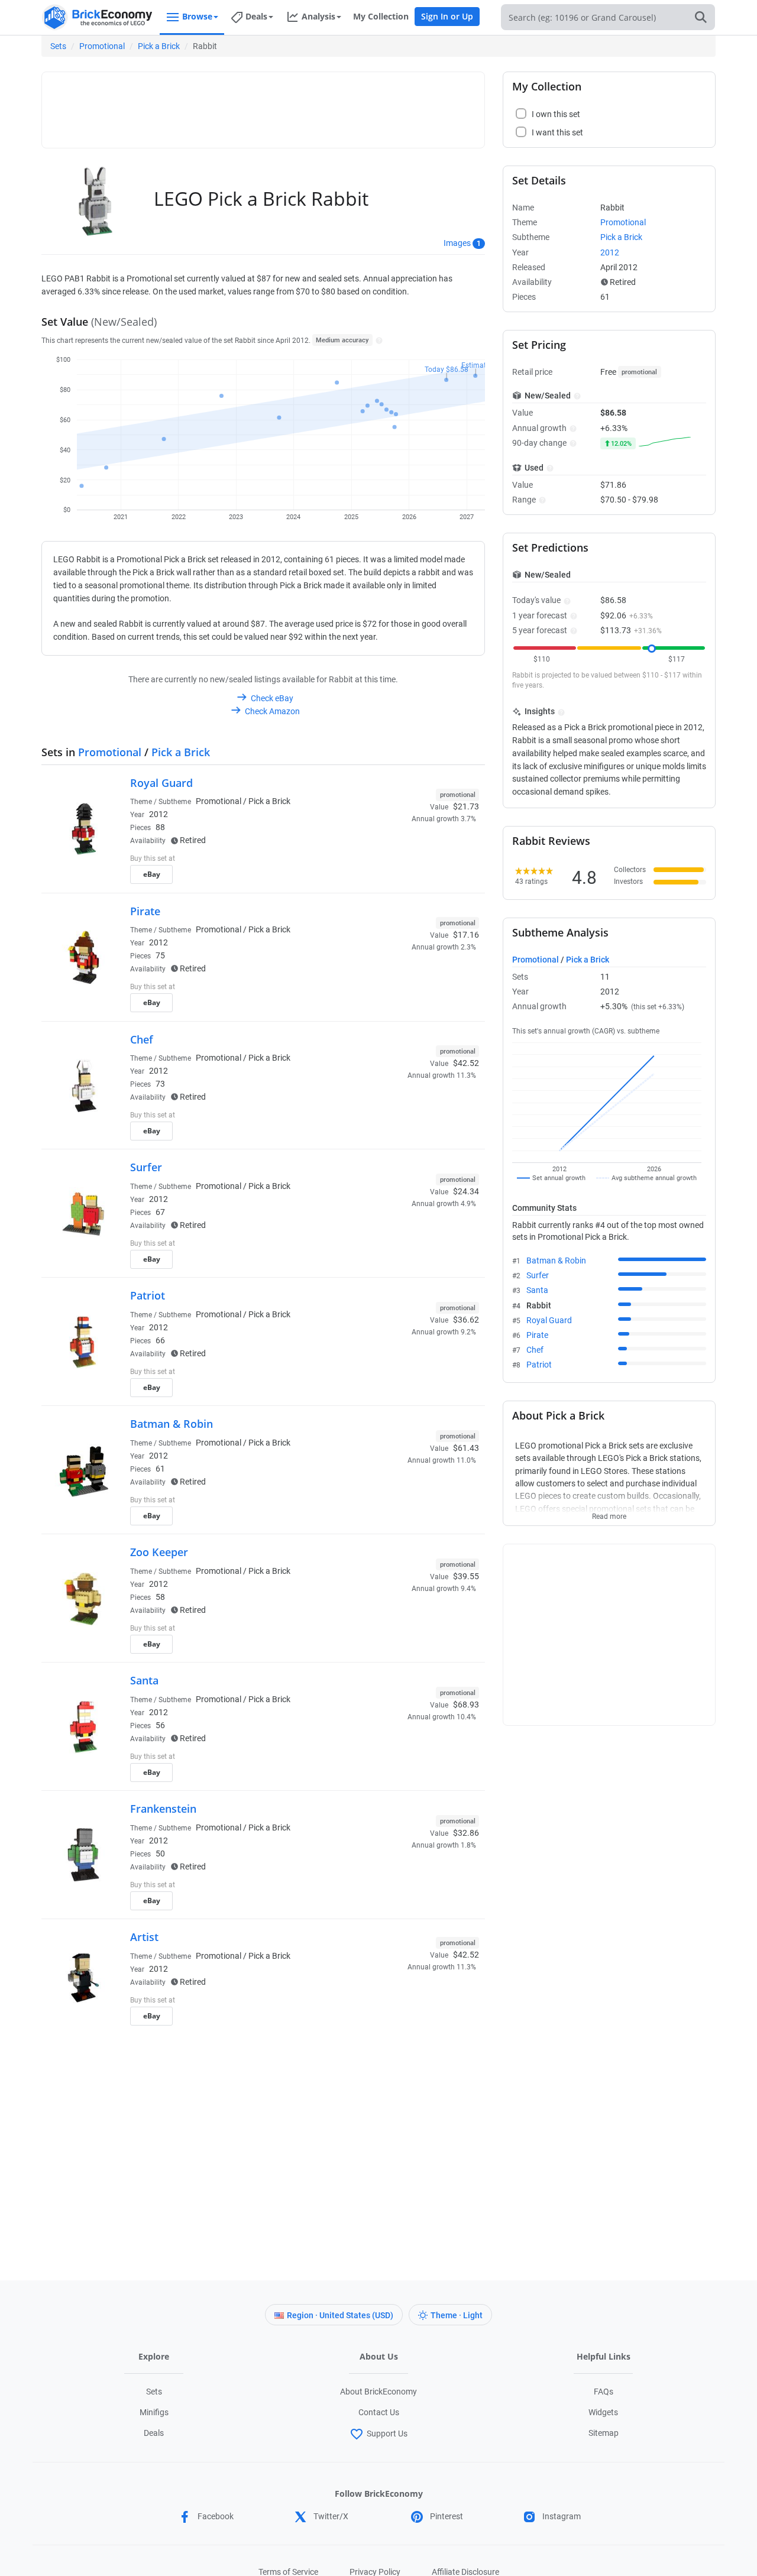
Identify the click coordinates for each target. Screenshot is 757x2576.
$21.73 (466, 806)
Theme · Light (457, 2315)
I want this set (406, 878)
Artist (144, 1937)
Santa (144, 1680)
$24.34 (466, 1191)
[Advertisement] (263, 105)
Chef (142, 1039)
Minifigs (154, 2412)
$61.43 (466, 1448)
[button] (378, 340)
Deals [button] (256, 16)
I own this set (405, 860)
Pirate (145, 911)
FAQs (604, 2392)
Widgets (603, 2412)
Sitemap (604, 2433)
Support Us (387, 2434)
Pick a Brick (159, 46)
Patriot (148, 1295)
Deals (154, 2433)
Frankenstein (163, 1809)
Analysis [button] (318, 16)
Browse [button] (197, 16)
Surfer (146, 1167)
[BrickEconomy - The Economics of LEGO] (98, 17)
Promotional (102, 46)
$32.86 (466, 1833)
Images (457, 243)
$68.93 (466, 1705)
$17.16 (466, 935)
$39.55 (466, 1576)
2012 (158, 814)
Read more (609, 1513)
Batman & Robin (172, 1424)
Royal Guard (161, 783)
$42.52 (466, 1063)
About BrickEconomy (378, 2392)
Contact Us (379, 2412)
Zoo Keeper (159, 1552)
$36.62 (466, 1320)
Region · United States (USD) (340, 2315)
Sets (58, 46)
